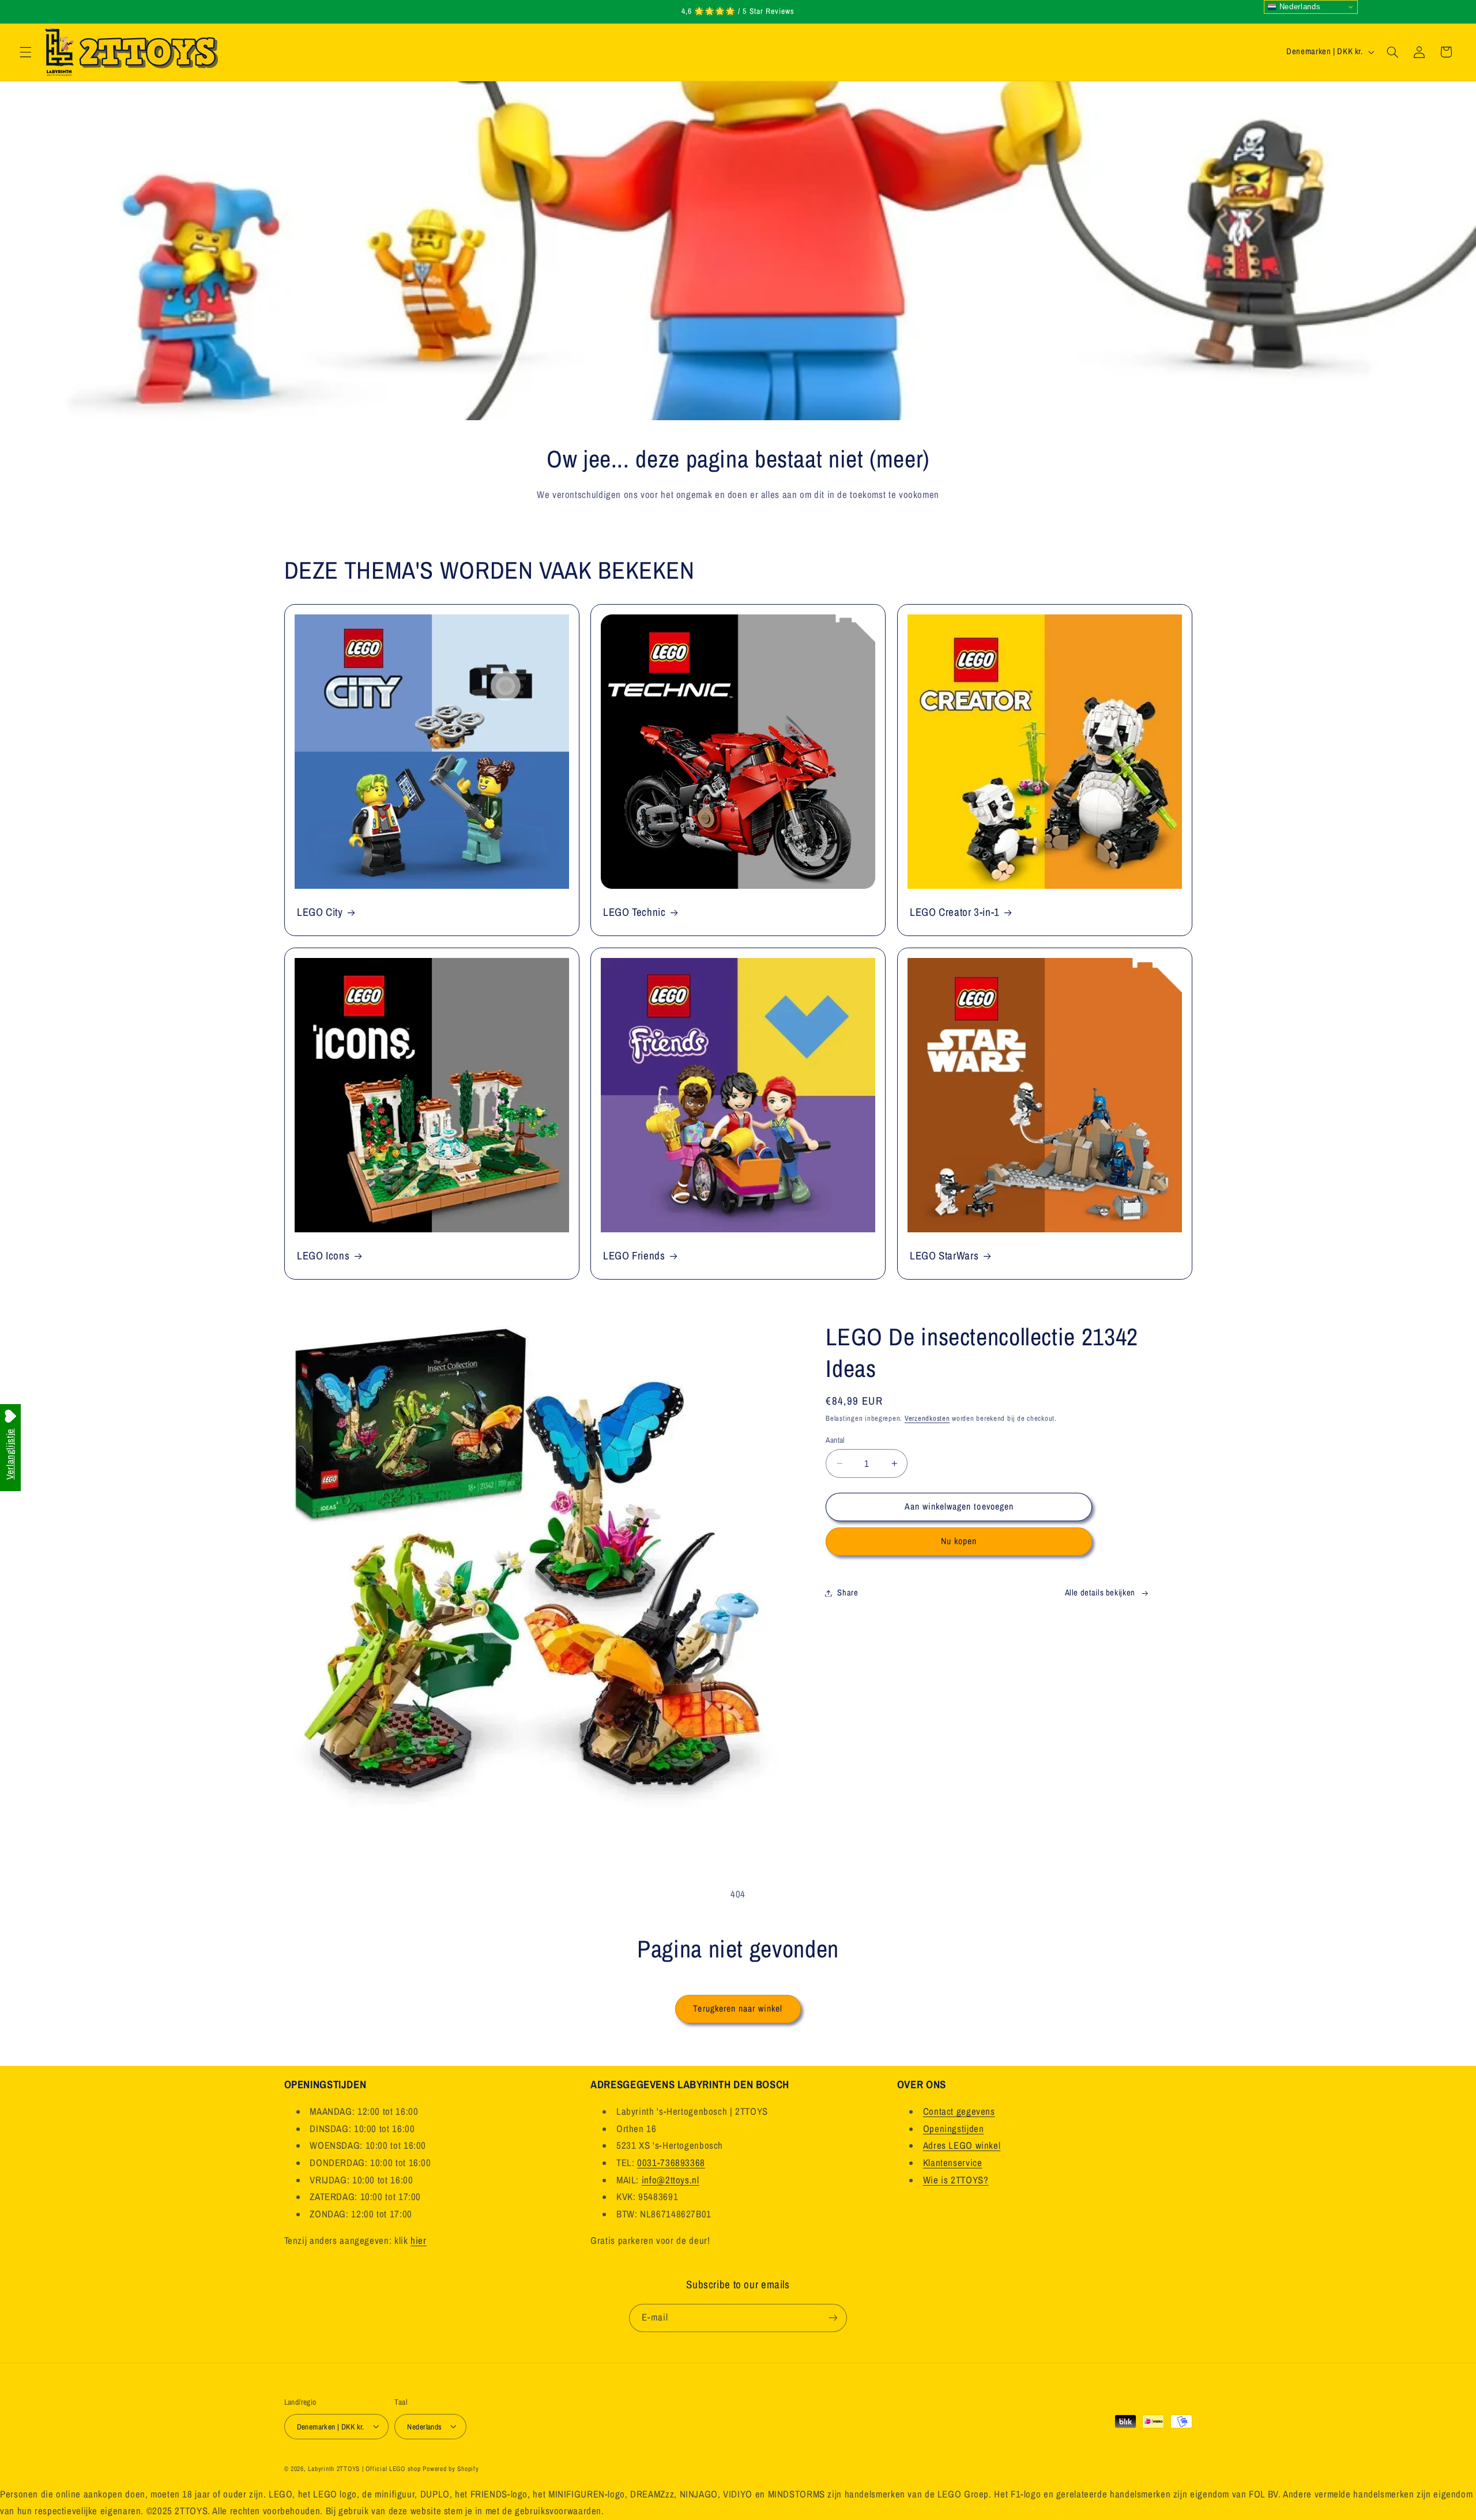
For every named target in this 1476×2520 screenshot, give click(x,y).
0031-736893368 (671, 2163)
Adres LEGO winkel (962, 2146)
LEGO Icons (323, 1256)
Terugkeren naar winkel (738, 2008)
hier (419, 2240)
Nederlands (1298, 7)
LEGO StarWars (944, 1256)
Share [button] (848, 1593)
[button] (25, 52)
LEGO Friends (634, 1256)
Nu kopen (959, 1541)
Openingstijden (954, 2129)
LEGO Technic (635, 912)
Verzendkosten (927, 1418)
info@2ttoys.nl (671, 2180)
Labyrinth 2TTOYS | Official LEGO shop (364, 2468)
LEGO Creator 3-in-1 (955, 912)
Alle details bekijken (1100, 1593)
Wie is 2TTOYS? (956, 2180)
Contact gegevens (959, 2111)
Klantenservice (953, 2163)
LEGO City (320, 912)
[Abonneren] (833, 2318)
